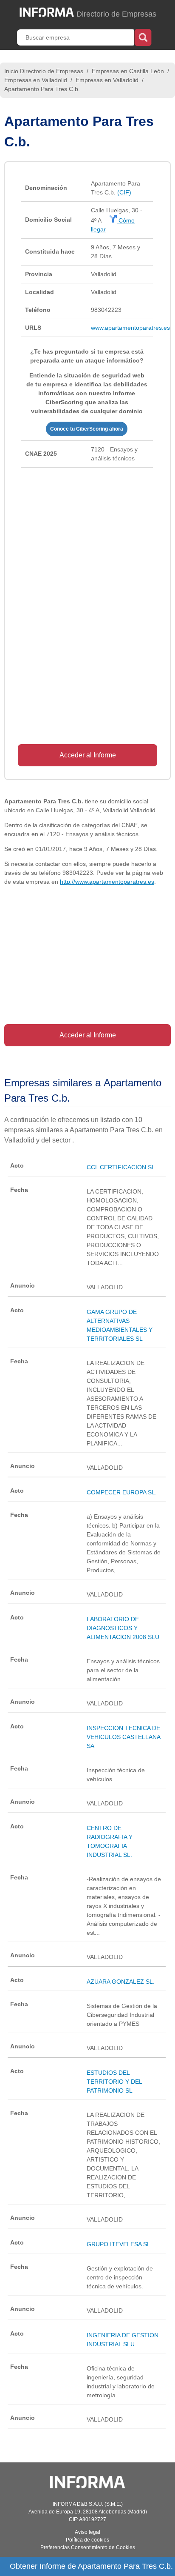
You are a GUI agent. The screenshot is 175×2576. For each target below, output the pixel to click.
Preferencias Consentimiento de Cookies (88, 2547)
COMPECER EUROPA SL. (122, 1492)
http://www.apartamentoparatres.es (107, 882)
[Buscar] (143, 37)
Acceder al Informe (88, 755)
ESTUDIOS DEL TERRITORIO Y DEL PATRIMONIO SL (114, 2082)
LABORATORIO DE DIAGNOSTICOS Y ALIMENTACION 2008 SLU (123, 1628)
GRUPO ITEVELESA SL (119, 2244)
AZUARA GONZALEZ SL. (121, 1982)
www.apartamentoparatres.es (130, 328)
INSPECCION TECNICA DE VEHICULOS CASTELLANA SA (123, 1737)
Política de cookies (87, 2540)
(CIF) (124, 192)
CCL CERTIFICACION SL (121, 1167)
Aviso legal (87, 2532)
